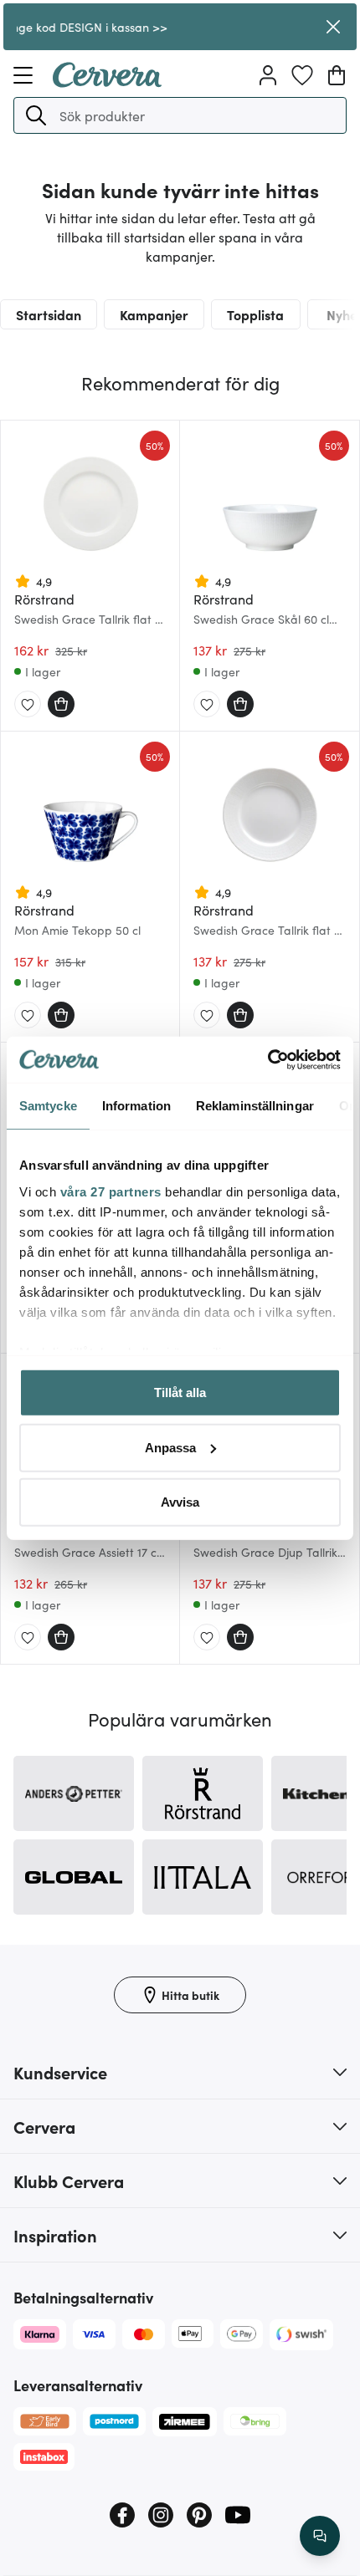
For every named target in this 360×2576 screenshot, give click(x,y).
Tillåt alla (180, 1393)
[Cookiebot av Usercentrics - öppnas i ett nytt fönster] (267, 1059)
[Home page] (107, 82)
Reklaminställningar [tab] (255, 1106)
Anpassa (170, 1447)
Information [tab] (136, 1106)
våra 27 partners (111, 1191)
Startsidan (49, 314)
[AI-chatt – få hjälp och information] (320, 2536)
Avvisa (180, 1502)
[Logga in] (268, 75)
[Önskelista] (302, 75)
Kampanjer (154, 314)
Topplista (255, 314)
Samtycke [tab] (48, 1106)
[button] (36, 115)
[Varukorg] (337, 75)
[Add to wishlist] (28, 705)
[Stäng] (333, 27)
